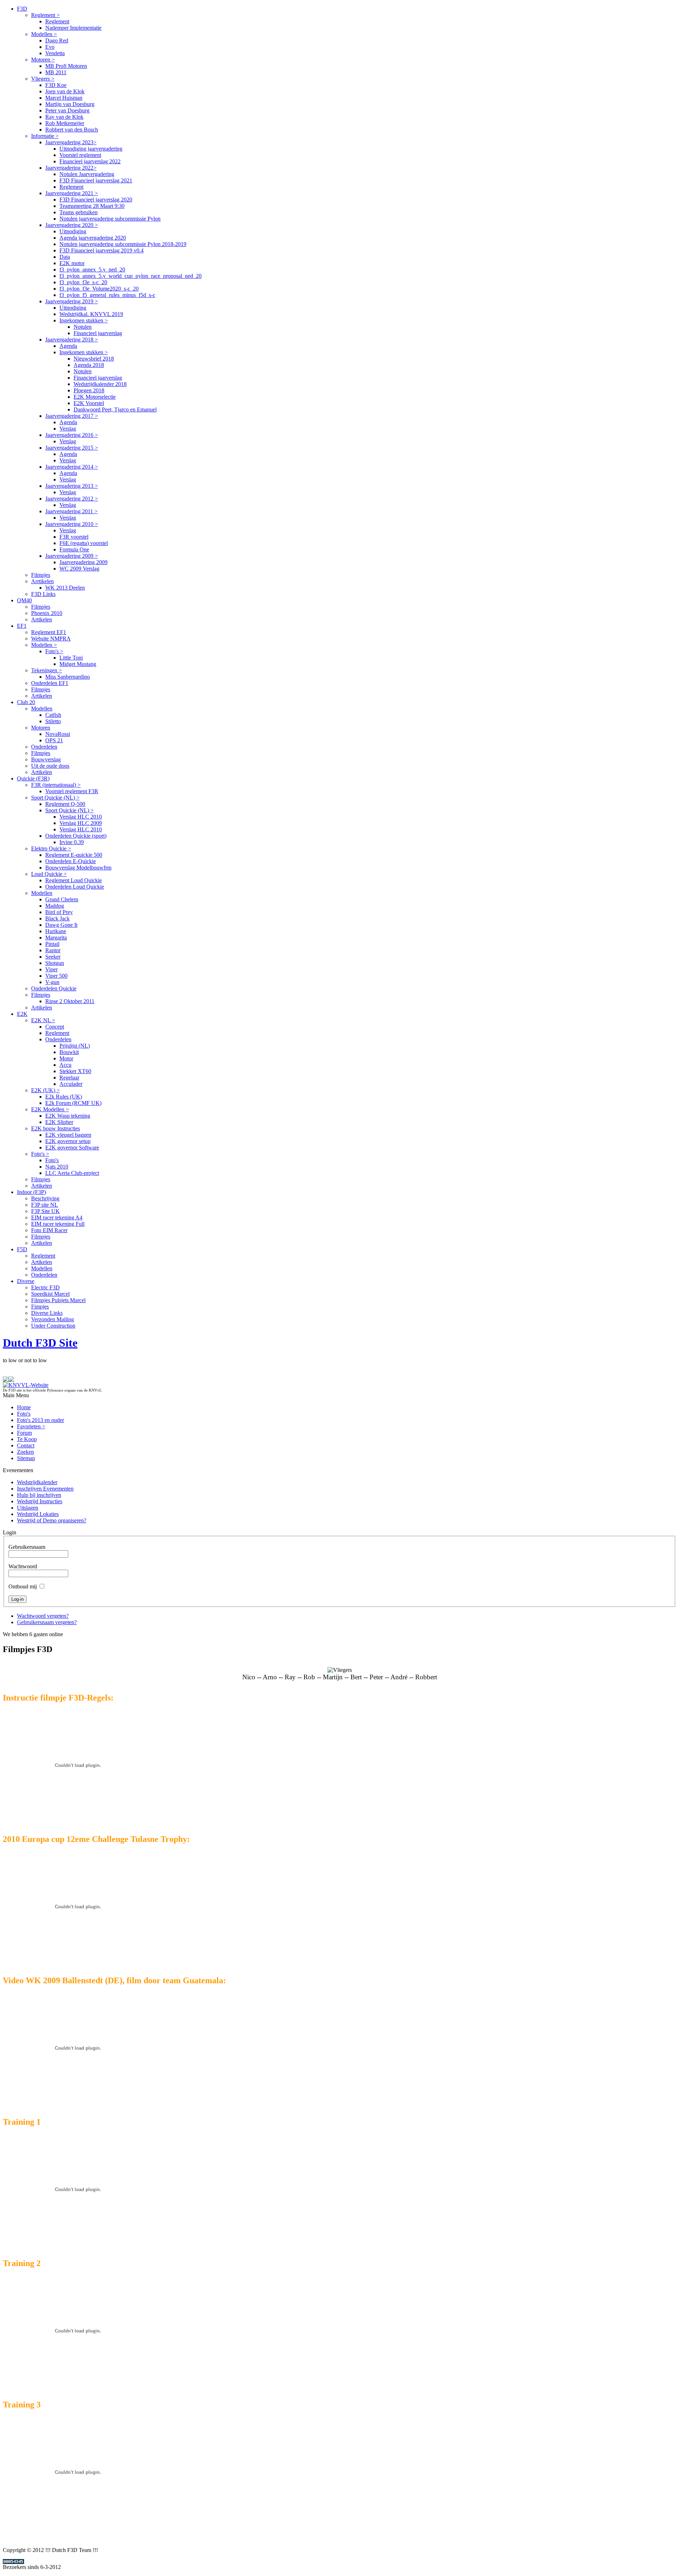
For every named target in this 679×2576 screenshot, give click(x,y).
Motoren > (43, 60)
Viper (51, 969)
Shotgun (55, 963)
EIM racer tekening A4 (57, 1217)
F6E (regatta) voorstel (84, 543)
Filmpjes (41, 575)
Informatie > (45, 136)
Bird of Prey (59, 912)
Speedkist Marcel (50, 1294)
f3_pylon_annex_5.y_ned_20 (92, 270)
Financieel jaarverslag (98, 333)
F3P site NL (45, 1205)
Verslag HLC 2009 (81, 823)
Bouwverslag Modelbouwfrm (78, 868)
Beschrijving (45, 1198)
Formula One (74, 549)
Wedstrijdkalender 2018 (100, 384)
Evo (50, 47)
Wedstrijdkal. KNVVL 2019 (91, 314)
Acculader (71, 1084)
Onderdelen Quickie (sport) (76, 836)
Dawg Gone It (61, 925)
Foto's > (54, 651)
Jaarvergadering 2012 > (72, 499)
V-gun (52, 982)
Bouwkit (69, 1052)
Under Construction (53, 1326)
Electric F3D (45, 1287)
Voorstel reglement (80, 155)
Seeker (53, 957)
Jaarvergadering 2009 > (72, 556)
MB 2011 (56, 72)
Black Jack (57, 918)
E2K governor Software (72, 1148)
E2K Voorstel (89, 403)
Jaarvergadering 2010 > (72, 524)
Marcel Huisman (64, 98)
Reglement (57, 21)
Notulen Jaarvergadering (87, 174)
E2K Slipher (59, 1122)
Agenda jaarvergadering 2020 (93, 238)
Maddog (55, 906)
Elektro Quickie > (51, 848)
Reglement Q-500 (65, 804)
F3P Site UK (45, 1211)
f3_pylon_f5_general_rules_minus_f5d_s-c (107, 295)
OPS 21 (54, 740)
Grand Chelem (62, 899)
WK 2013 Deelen (65, 588)
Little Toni (71, 658)
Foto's (52, 1160)
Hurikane (56, 931)
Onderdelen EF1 (50, 683)
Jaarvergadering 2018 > (72, 339)
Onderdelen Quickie (54, 988)
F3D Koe (56, 85)
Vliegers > (43, 79)
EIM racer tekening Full (58, 1224)
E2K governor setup (68, 1141)
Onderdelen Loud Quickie (75, 887)
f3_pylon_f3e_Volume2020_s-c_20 (99, 289)
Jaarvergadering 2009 (83, 562)
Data (65, 257)
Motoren (41, 728)
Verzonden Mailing (53, 1319)
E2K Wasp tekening (68, 1116)
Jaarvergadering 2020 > (72, 225)
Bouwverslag (46, 759)
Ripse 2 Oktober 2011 (70, 1001)
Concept (55, 1027)
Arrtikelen (42, 581)
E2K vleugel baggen (68, 1135)
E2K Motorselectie (95, 397)
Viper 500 (56, 976)
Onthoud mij (23, 1586)
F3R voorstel (74, 537)
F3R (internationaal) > (56, 785)
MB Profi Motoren (66, 66)
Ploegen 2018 (89, 390)
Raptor (53, 950)
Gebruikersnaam (27, 1547)
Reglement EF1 (49, 632)
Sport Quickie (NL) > (55, 798)
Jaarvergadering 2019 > (72, 301)
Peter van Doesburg (67, 110)
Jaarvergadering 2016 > (72, 435)
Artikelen (42, 619)
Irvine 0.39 (72, 842)
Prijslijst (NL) (75, 1046)
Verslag (68, 429)
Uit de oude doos (50, 766)
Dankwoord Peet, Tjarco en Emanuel (115, 409)
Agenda (68, 346)
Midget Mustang (78, 664)
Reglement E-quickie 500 (74, 855)
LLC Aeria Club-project (72, 1173)
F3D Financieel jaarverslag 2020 (96, 200)
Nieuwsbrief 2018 (94, 359)
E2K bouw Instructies (56, 1128)
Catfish (53, 715)
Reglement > (45, 15)
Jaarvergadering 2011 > (71, 511)
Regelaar (69, 1078)
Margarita (56, 938)
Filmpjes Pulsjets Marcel (58, 1300)
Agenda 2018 (89, 365)
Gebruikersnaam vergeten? (47, 1622)
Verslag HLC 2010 (81, 817)
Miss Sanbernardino (68, 677)
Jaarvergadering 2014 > (72, 467)
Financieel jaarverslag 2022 (90, 161)
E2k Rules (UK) (64, 1097)
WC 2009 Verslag (79, 569)
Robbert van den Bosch (72, 130)
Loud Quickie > (49, 874)
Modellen (42, 709)
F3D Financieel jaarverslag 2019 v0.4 (101, 250)
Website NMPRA (51, 639)
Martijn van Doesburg (70, 104)
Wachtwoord (23, 1566)
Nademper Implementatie (73, 28)
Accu (65, 1065)
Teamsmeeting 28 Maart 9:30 (92, 206)
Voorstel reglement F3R (72, 791)
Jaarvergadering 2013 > (72, 486)
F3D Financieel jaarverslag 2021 (96, 180)
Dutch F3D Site (40, 1343)
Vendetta (55, 53)
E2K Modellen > (50, 1109)
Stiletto (53, 721)
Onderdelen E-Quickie (71, 861)
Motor (66, 1058)
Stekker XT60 (75, 1071)
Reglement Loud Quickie (74, 880)
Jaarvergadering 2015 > (72, 448)
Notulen (83, 327)
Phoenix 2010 (47, 613)
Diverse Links (47, 1313)
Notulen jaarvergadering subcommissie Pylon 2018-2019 (123, 244)
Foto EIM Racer (49, 1230)
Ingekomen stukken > (84, 320)
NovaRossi (58, 734)
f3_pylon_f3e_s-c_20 (83, 282)
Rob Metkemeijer (65, 123)
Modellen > (44, 34)
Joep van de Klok (65, 91)
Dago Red (57, 40)
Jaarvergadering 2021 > (72, 193)
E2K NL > (43, 1020)
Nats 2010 (57, 1167)
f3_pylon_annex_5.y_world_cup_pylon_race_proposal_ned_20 (130, 276)
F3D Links (43, 594)
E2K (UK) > (45, 1090)
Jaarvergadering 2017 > (72, 416)
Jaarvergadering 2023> (71, 142)
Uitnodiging (73, 231)
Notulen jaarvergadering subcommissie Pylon (110, 219)
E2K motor (72, 263)
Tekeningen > (47, 670)
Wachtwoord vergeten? (43, 1616)
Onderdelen (44, 747)
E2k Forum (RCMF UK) (73, 1103)
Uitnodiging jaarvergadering (91, 149)
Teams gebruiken (79, 212)
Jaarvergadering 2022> (71, 168)
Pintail (52, 944)
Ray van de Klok (64, 117)
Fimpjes (40, 1307)
